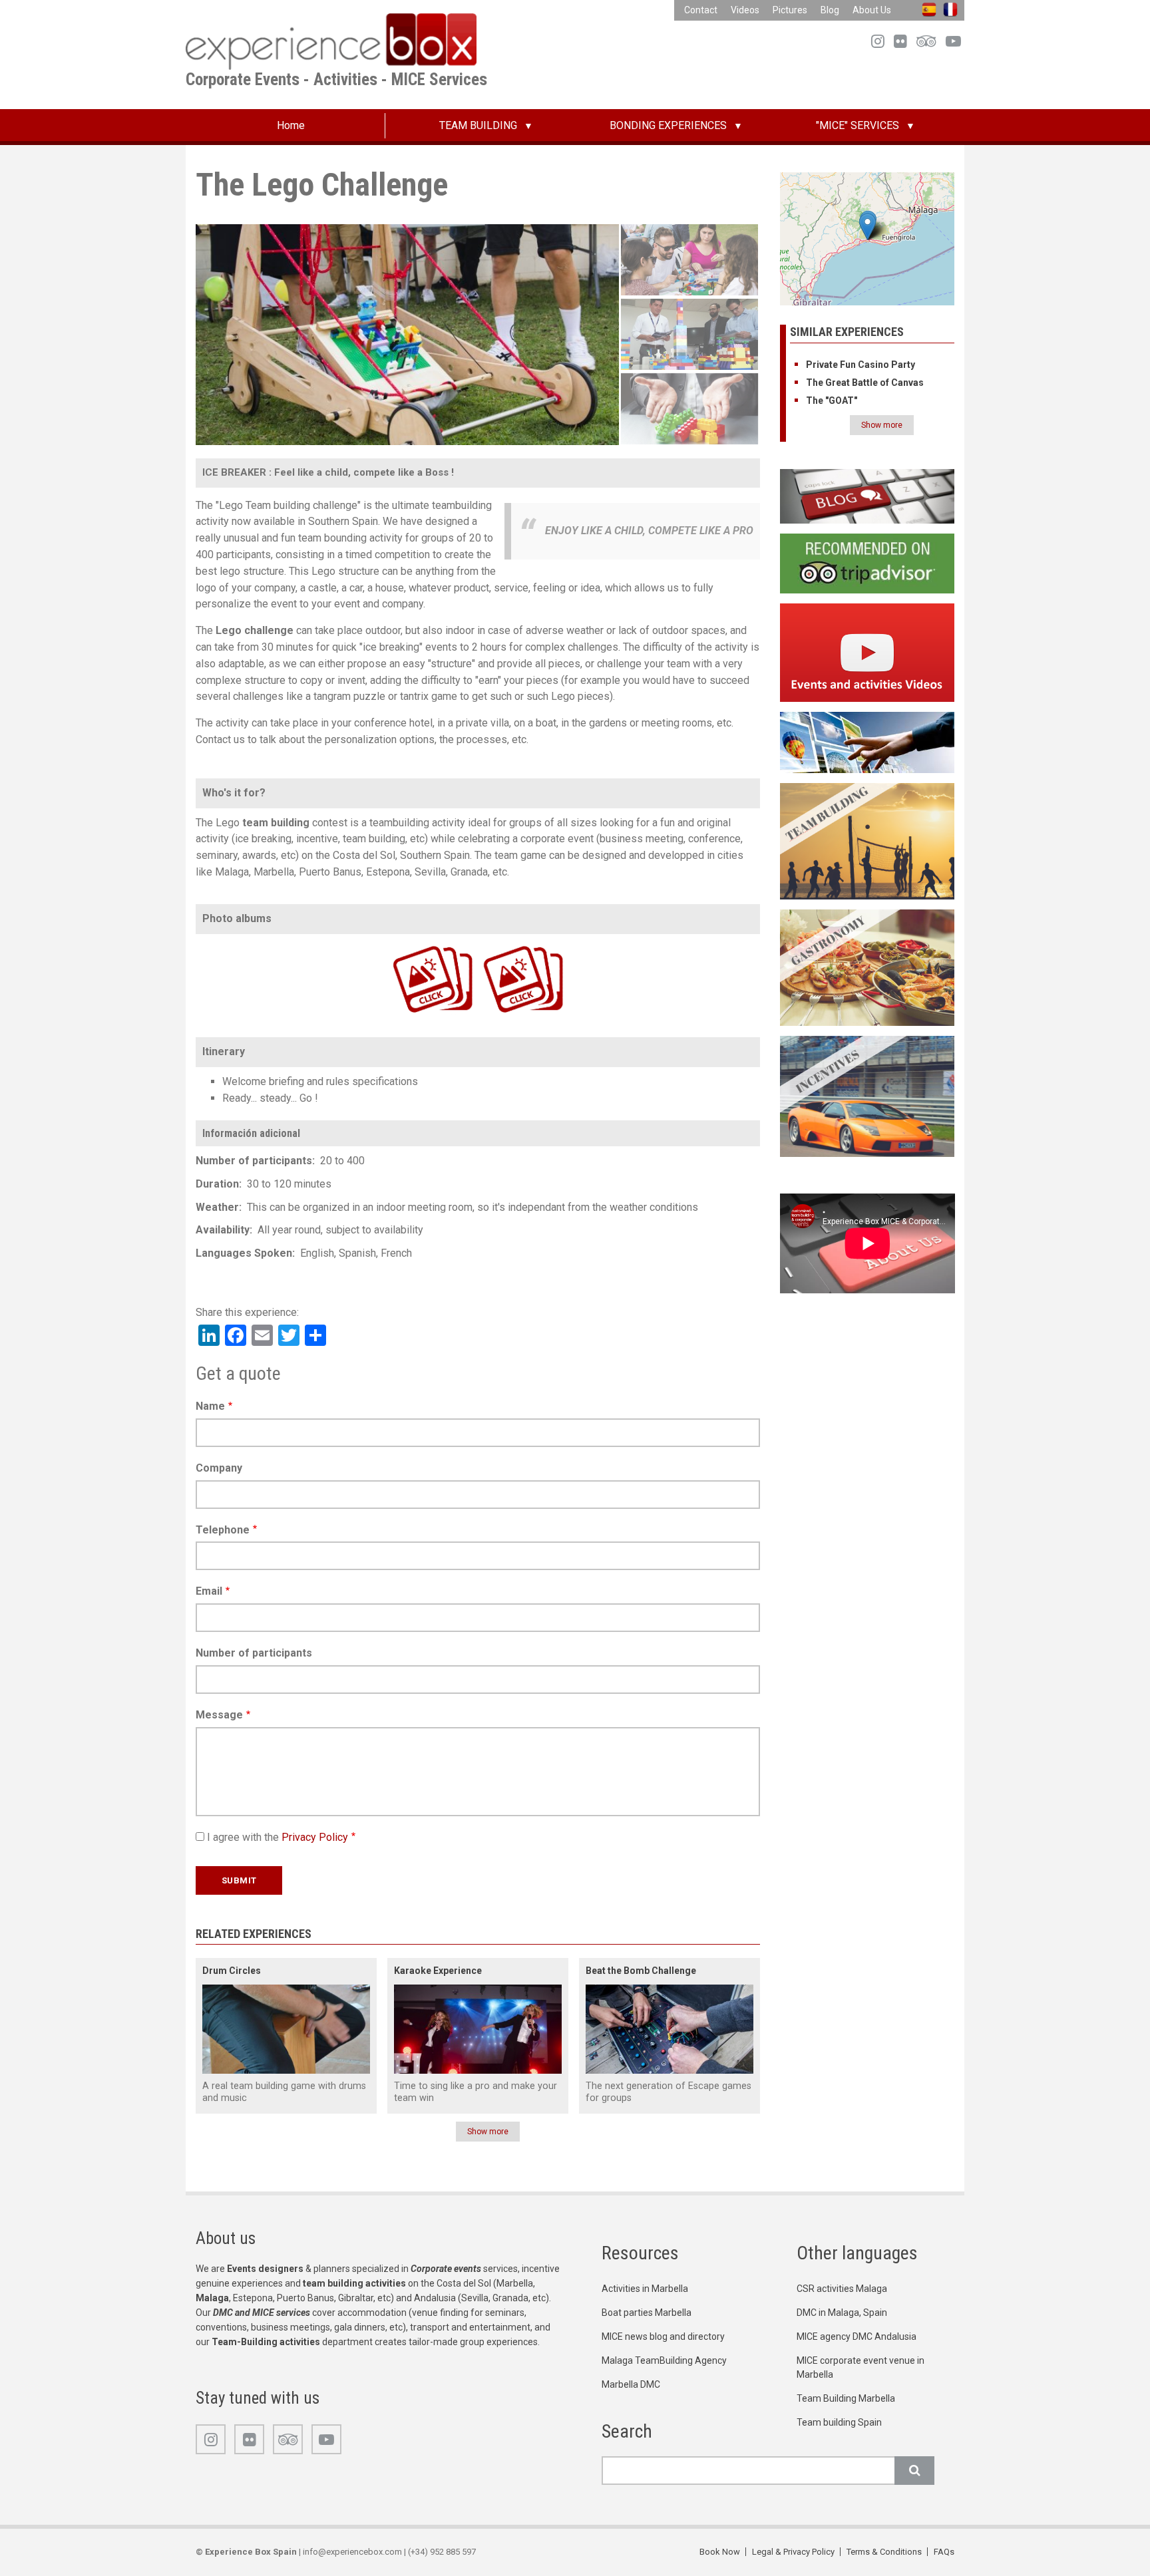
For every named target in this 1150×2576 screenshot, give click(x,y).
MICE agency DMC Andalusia (857, 2336)
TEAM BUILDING (478, 125)
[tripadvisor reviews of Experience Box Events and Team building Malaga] (867, 563)
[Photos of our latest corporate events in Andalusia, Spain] (867, 741)
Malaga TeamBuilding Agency (664, 2360)
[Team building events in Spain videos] (867, 652)
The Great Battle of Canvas (865, 383)
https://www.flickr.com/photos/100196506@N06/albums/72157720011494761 (409, 944)
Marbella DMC (631, 2384)
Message (219, 1715)
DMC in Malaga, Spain (842, 2313)
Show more (488, 2132)
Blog (830, 10)
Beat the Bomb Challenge (641, 1971)
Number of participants (254, 1653)
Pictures (790, 10)
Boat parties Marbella (647, 2313)
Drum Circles (232, 1971)
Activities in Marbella (645, 2289)
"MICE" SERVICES (858, 125)
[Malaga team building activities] (867, 841)
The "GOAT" (832, 401)
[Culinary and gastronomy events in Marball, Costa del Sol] (867, 967)
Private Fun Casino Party (861, 365)
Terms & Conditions (884, 2552)
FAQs (944, 2552)
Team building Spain (839, 2422)
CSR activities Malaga (842, 2289)
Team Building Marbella (846, 2398)
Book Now (720, 2552)
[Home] (331, 41)
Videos (745, 10)
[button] (867, 227)
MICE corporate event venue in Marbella (861, 2367)
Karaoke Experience (438, 1971)
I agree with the (278, 1837)
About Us (872, 10)
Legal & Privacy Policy (793, 2552)
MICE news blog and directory (663, 2336)
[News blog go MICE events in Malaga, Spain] (867, 496)
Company (219, 1468)
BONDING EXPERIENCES (668, 125)
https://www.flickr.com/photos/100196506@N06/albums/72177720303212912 (500, 944)
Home (291, 125)
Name (210, 1406)
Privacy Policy (315, 1837)
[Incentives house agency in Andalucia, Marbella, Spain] (867, 1095)
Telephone (223, 1530)
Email (209, 1591)
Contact (701, 10)
